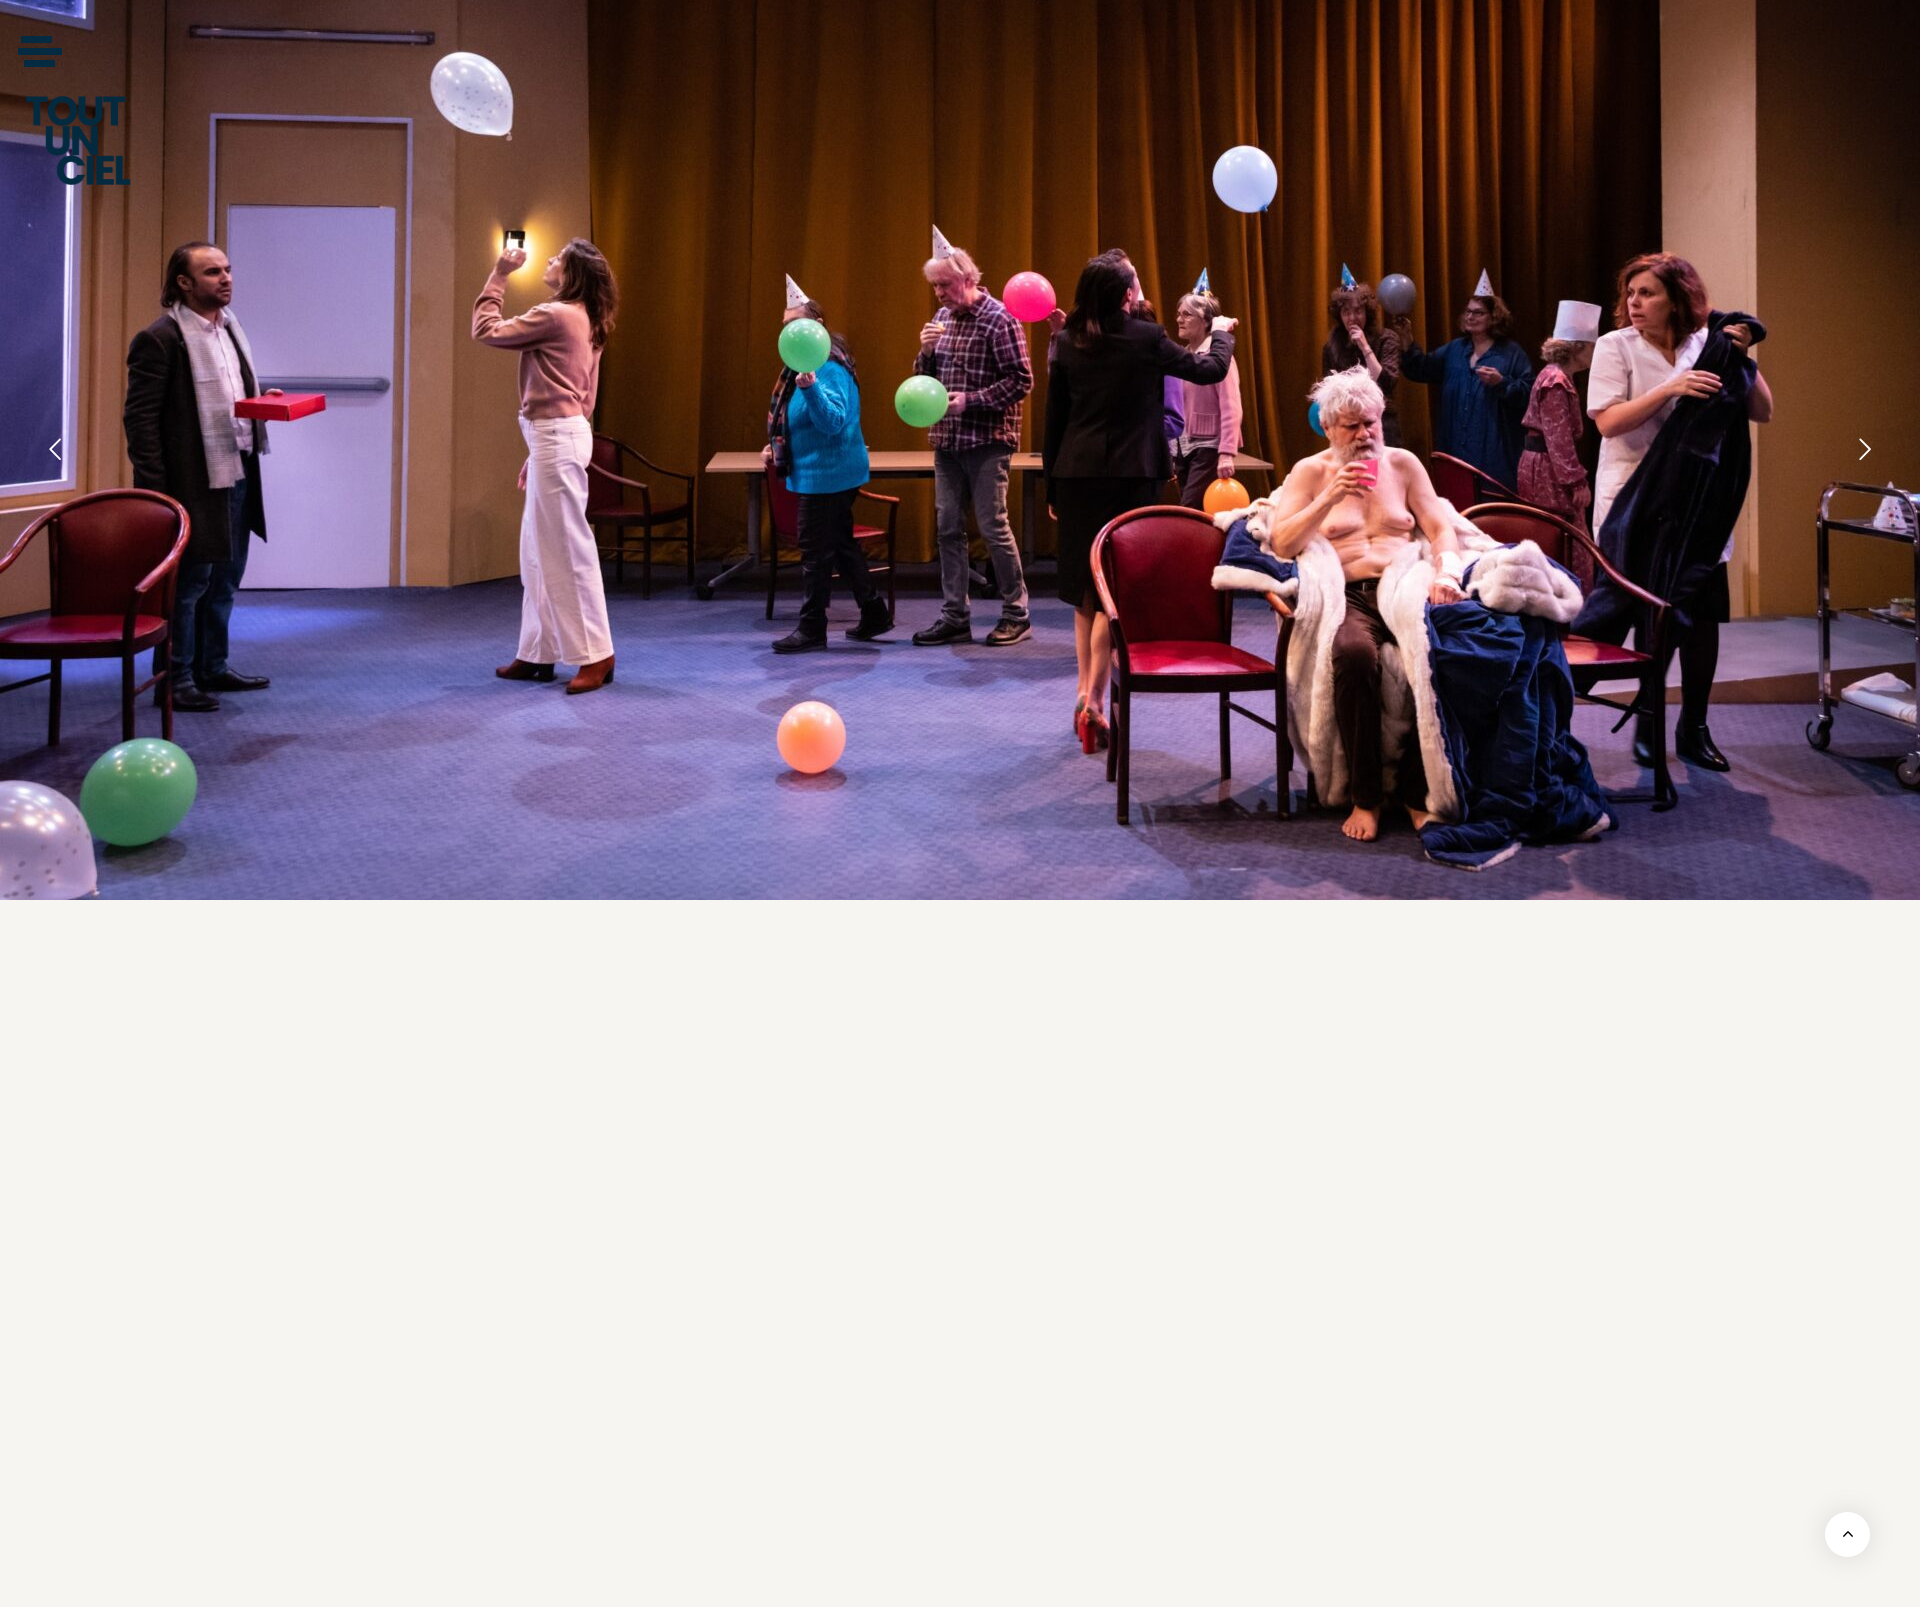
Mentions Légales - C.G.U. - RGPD (522, 1580)
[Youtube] (1245, 1195)
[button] (39, 51)
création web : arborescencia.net (1396, 1580)
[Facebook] (1190, 1195)
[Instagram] (1300, 1195)
